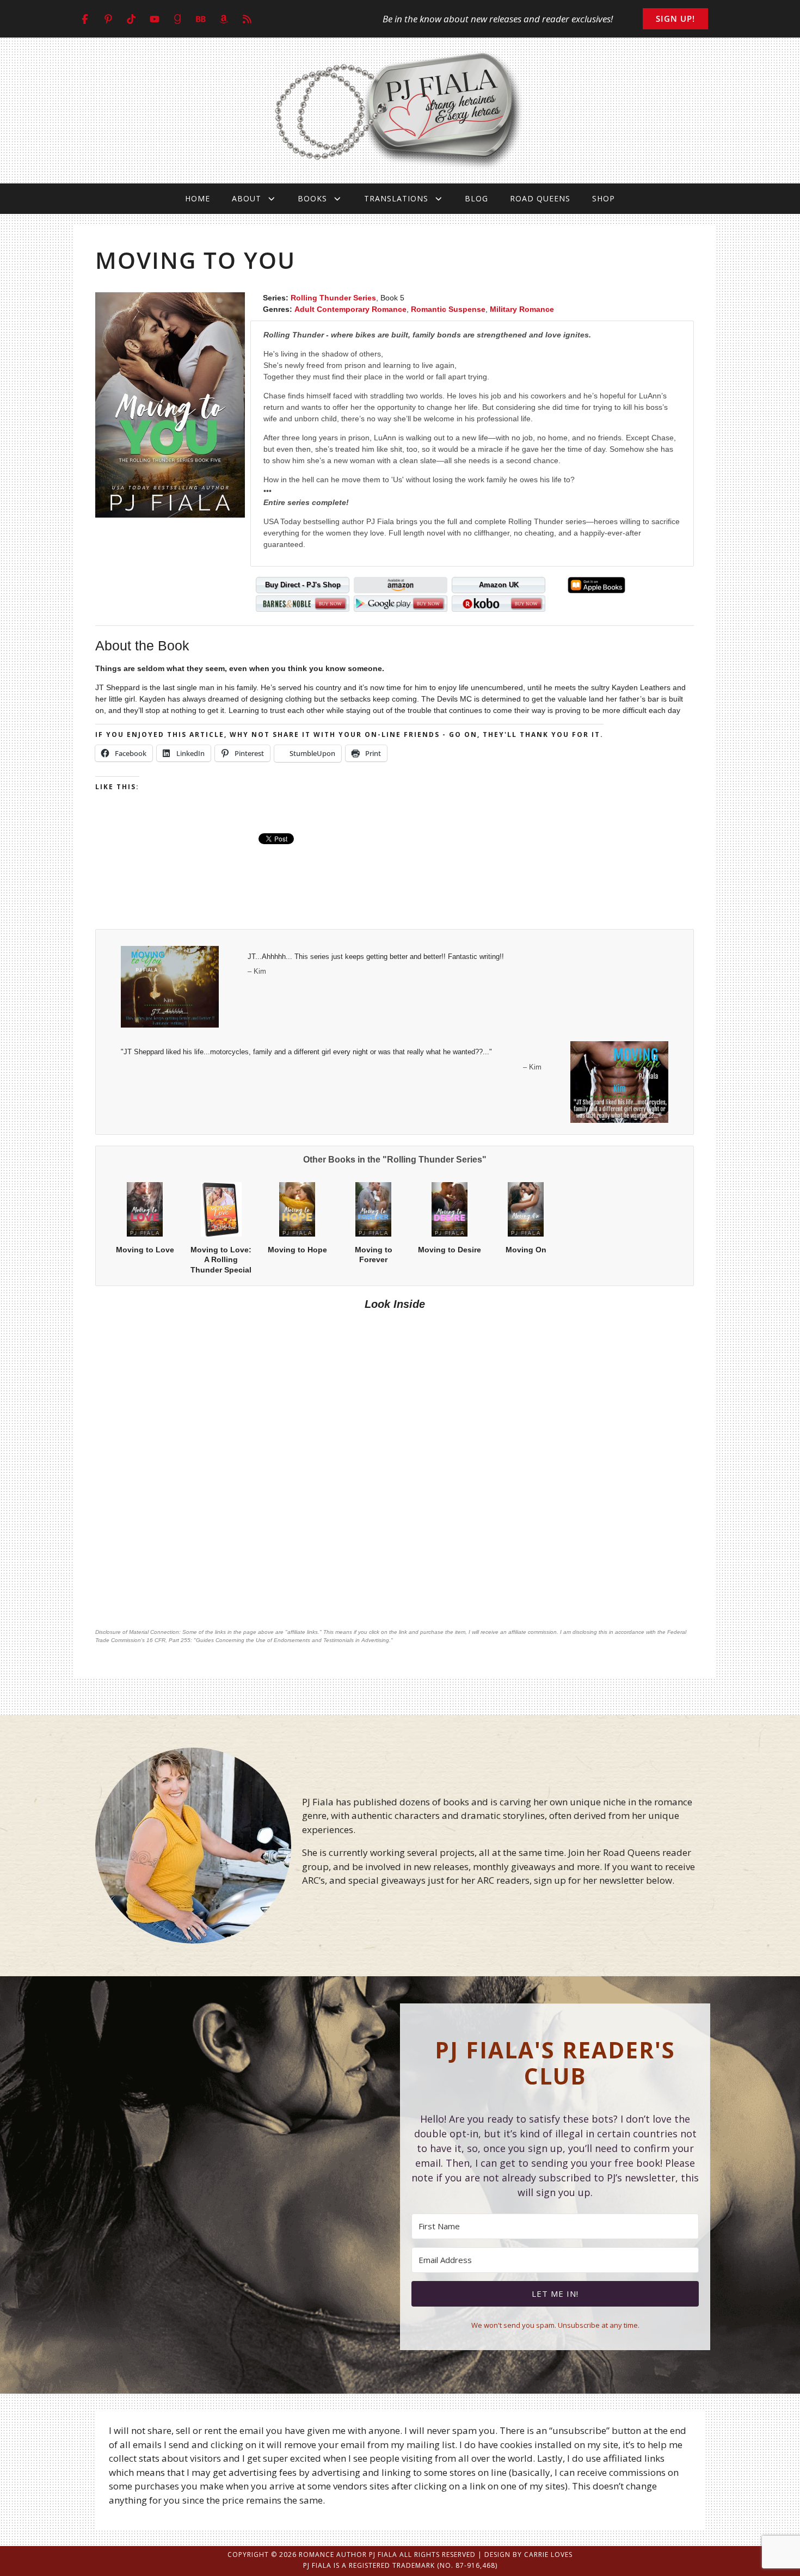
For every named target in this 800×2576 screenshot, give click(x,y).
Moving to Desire (450, 1250)
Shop (604, 198)
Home (198, 198)
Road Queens (540, 198)
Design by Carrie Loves (528, 2555)
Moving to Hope (297, 1250)
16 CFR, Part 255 (168, 1640)
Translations (396, 198)
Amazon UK (499, 585)
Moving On (526, 1250)
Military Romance (522, 309)
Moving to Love (145, 1250)
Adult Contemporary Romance (350, 309)
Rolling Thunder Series (333, 298)
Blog (476, 198)
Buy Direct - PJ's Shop (303, 585)
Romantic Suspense (448, 309)
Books (312, 198)
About (247, 198)
